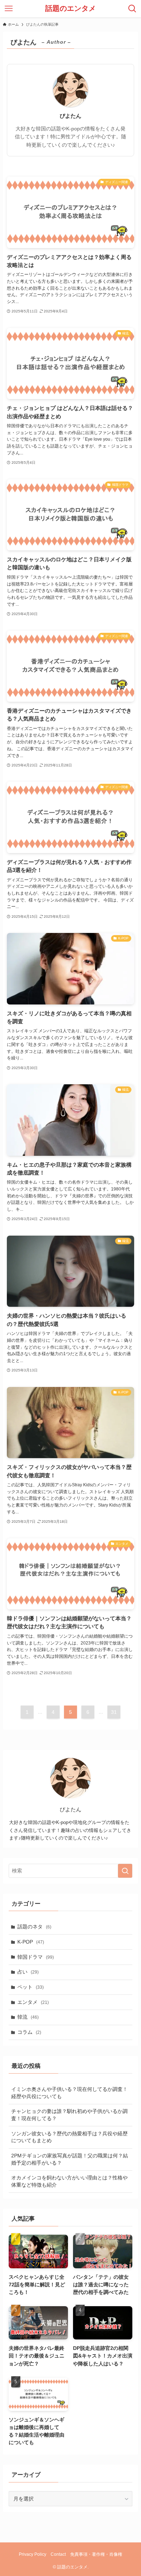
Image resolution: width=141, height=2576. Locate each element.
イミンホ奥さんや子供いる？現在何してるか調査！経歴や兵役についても (69, 2093)
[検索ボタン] (132, 9)
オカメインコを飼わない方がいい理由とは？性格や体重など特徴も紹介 (69, 2181)
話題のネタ (34, 1927)
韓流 (28, 2017)
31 (114, 1712)
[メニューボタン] (9, 9)
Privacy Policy (33, 2554)
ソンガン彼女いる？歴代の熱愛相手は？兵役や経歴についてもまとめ (69, 2137)
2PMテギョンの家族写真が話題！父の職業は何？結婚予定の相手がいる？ (70, 2159)
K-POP (31, 1942)
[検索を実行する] (125, 1871)
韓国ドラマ (36, 1957)
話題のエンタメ (70, 9)
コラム (29, 2032)
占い (28, 1972)
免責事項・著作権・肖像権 (96, 2554)
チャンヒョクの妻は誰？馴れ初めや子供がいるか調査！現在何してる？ (69, 2115)
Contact (58, 2554)
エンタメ (33, 2002)
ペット (31, 1987)
